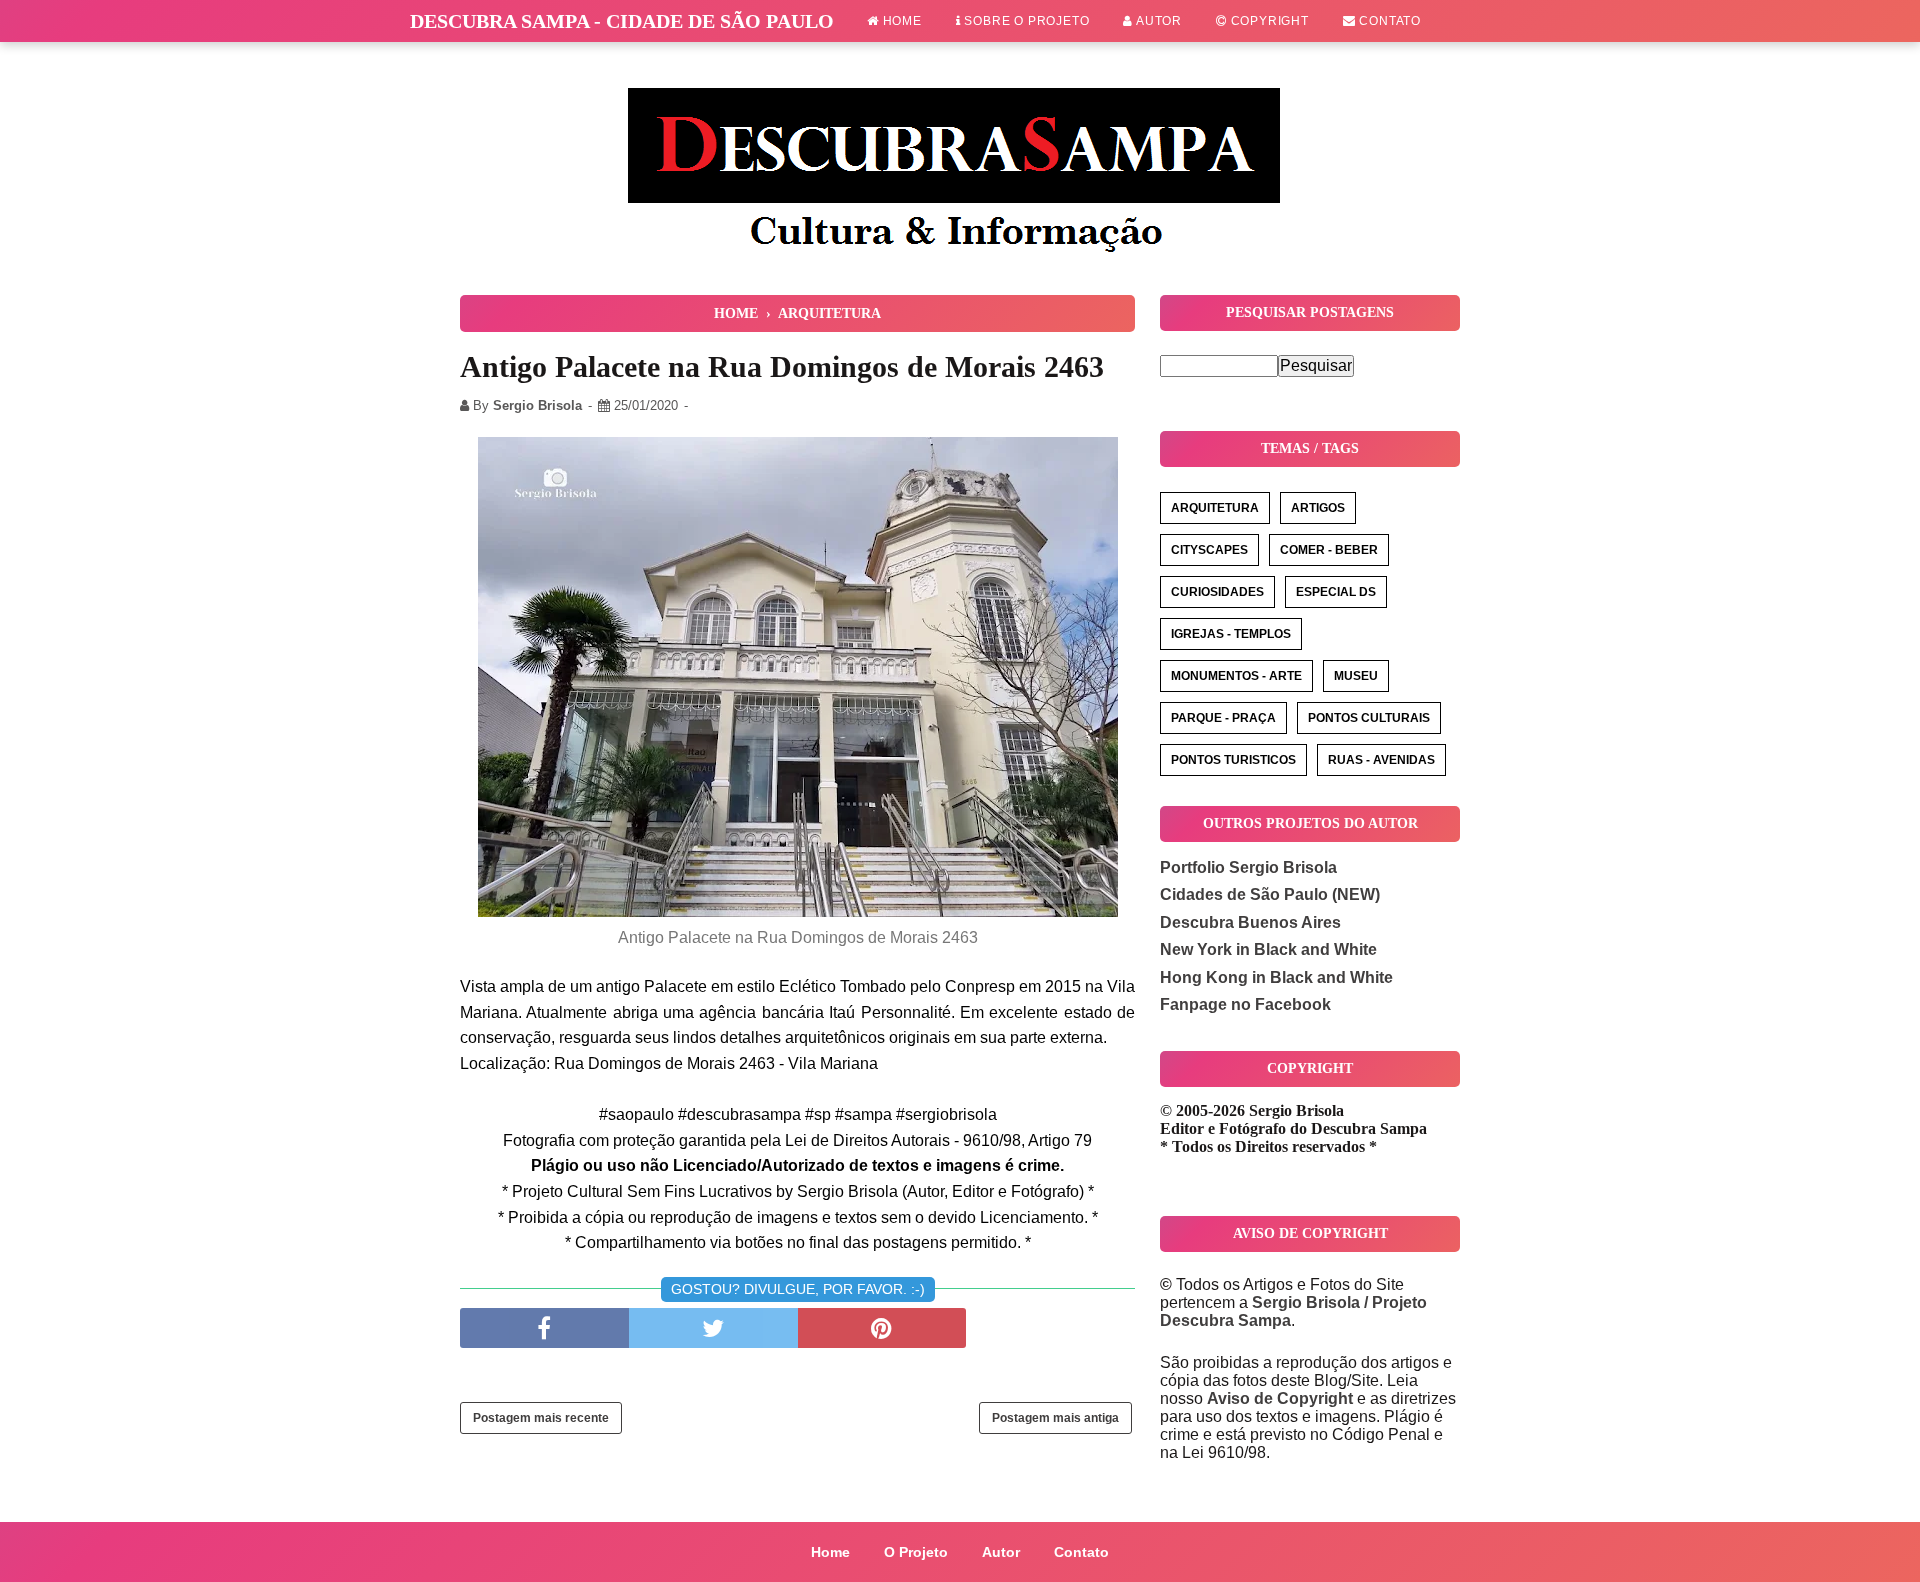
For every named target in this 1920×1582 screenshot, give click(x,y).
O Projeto (916, 1552)
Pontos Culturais (1369, 718)
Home (900, 21)
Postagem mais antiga (1055, 1418)
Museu (1356, 676)
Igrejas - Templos (1231, 634)
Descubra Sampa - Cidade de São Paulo (622, 21)
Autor (1157, 21)
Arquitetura (1215, 508)
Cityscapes (1209, 550)
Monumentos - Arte (1236, 676)
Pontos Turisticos (1233, 760)
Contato (1388, 21)
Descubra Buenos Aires (1250, 922)
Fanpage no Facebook (1245, 1004)
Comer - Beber (1329, 550)
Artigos (1318, 508)
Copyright (1268, 21)
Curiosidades (1217, 592)
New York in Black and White (1268, 949)
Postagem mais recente (541, 1418)
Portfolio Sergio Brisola (1248, 867)
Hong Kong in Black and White (1276, 977)
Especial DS (1336, 592)
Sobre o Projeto (1025, 21)
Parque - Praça (1223, 718)
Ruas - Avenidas (1381, 760)
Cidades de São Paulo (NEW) (1270, 894)
